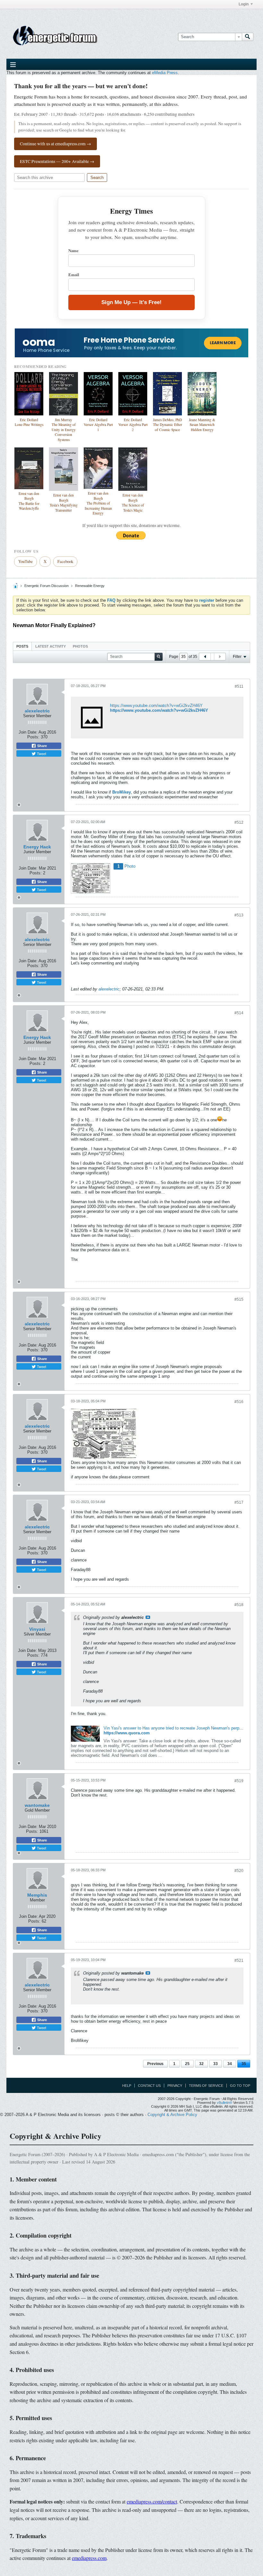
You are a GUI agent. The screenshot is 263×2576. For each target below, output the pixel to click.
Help (127, 2086)
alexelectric (37, 711)
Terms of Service (206, 2086)
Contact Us (149, 2086)
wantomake (37, 1805)
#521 (239, 1960)
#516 (239, 1402)
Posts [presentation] (22, 646)
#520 (239, 1871)
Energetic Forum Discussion (47, 586)
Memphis (37, 1895)
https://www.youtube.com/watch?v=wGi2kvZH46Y (156, 706)
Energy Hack (37, 847)
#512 (239, 822)
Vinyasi (37, 1629)
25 (187, 2064)
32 (201, 2064)
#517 (239, 1502)
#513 (239, 915)
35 (244, 2064)
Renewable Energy (90, 586)
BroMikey (122, 792)
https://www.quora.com (127, 1733)
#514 (239, 1013)
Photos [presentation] (80, 646)
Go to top (240, 2086)
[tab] (22, 646)
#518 (239, 1605)
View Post (148, 1617)
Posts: (33, 737)
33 (216, 2064)
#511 (239, 686)
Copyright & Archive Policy (172, 2115)
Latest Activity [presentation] (51, 646)
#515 (239, 1299)
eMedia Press (165, 73)
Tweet (41, 753)
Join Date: (28, 732)
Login (244, 4)
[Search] (248, 37)
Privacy (175, 2086)
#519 (239, 1781)
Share (42, 746)
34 (230, 2064)
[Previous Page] (205, 657)
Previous (155, 2064)
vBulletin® (225, 2103)
